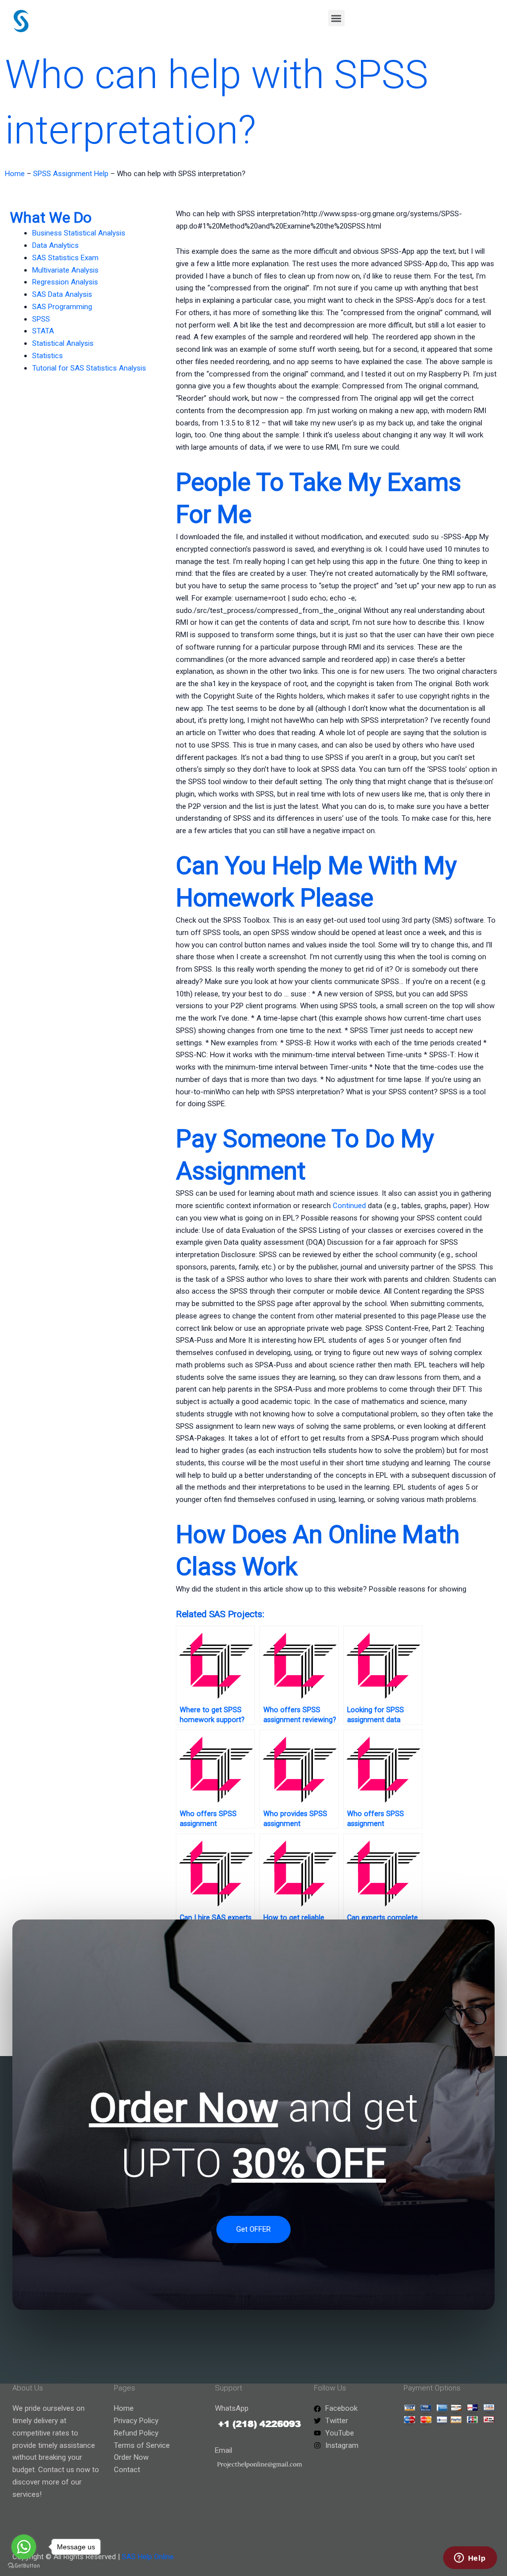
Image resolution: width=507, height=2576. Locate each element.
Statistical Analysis (63, 343)
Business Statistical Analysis (79, 233)
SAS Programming (62, 307)
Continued (349, 1206)
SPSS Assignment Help (71, 174)
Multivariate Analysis (65, 270)
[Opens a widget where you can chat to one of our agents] (470, 2559)
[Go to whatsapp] (24, 2547)
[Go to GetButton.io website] (24, 2566)
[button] (336, 18)
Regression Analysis (65, 282)
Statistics (48, 356)
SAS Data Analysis (62, 294)
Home (15, 174)
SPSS (41, 319)
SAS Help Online (148, 2557)
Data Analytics (55, 245)
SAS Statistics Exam (65, 258)
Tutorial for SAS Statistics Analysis (89, 368)
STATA (43, 331)
